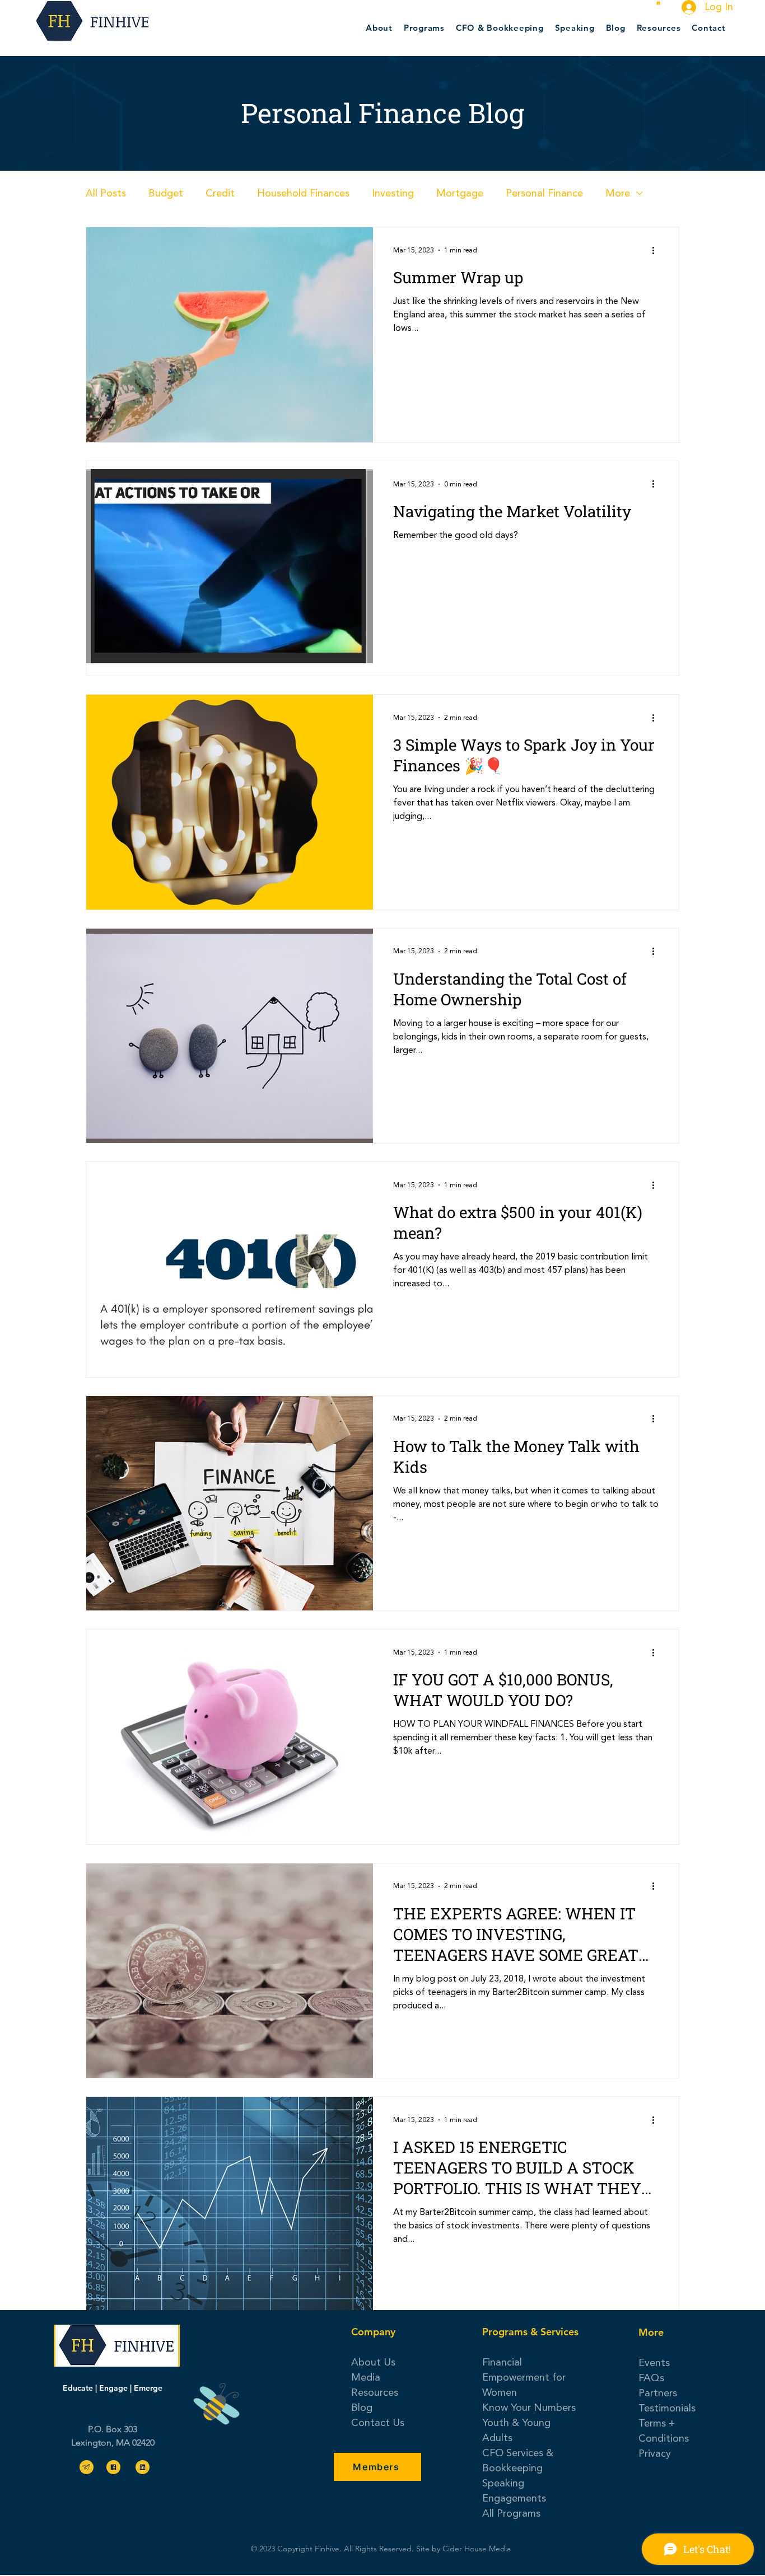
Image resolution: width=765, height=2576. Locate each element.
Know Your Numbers (529, 2408)
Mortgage (460, 193)
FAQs (651, 2378)
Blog (362, 2408)
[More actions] (657, 250)
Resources (375, 2392)
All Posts (106, 193)
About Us (373, 2362)
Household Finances (303, 193)
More (618, 193)
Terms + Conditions (664, 2431)
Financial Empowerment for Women (524, 2377)
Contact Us (378, 2423)
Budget (166, 193)
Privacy (655, 2453)
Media (366, 2377)
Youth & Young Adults (516, 2430)
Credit (220, 193)
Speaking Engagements (514, 2491)
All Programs (511, 2513)
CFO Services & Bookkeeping (518, 2460)
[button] (658, 2)
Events (654, 2363)
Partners (658, 2393)
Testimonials (667, 2408)
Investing (393, 193)
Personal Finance (544, 193)
